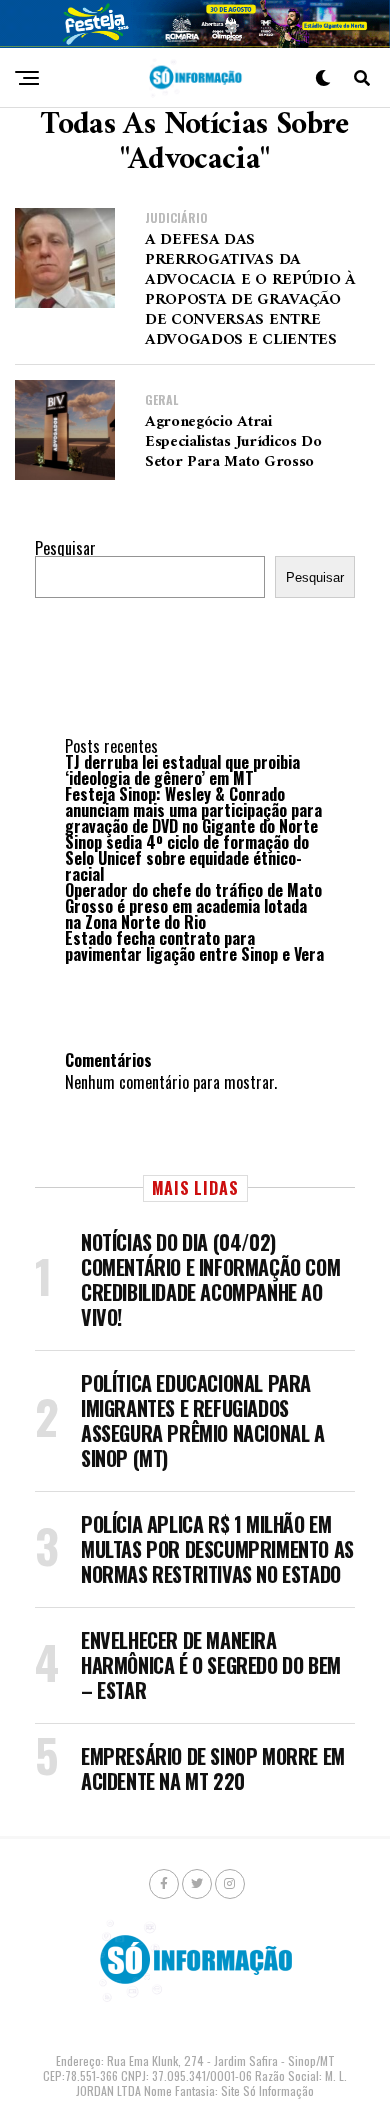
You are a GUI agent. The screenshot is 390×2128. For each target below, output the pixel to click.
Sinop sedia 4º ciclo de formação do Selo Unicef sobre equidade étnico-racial (187, 858)
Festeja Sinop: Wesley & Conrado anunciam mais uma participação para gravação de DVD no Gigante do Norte (193, 810)
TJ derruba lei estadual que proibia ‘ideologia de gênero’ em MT (182, 770)
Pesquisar (65, 548)
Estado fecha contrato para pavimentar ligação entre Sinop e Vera (194, 946)
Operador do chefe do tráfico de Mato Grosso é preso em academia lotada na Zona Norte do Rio (193, 906)
